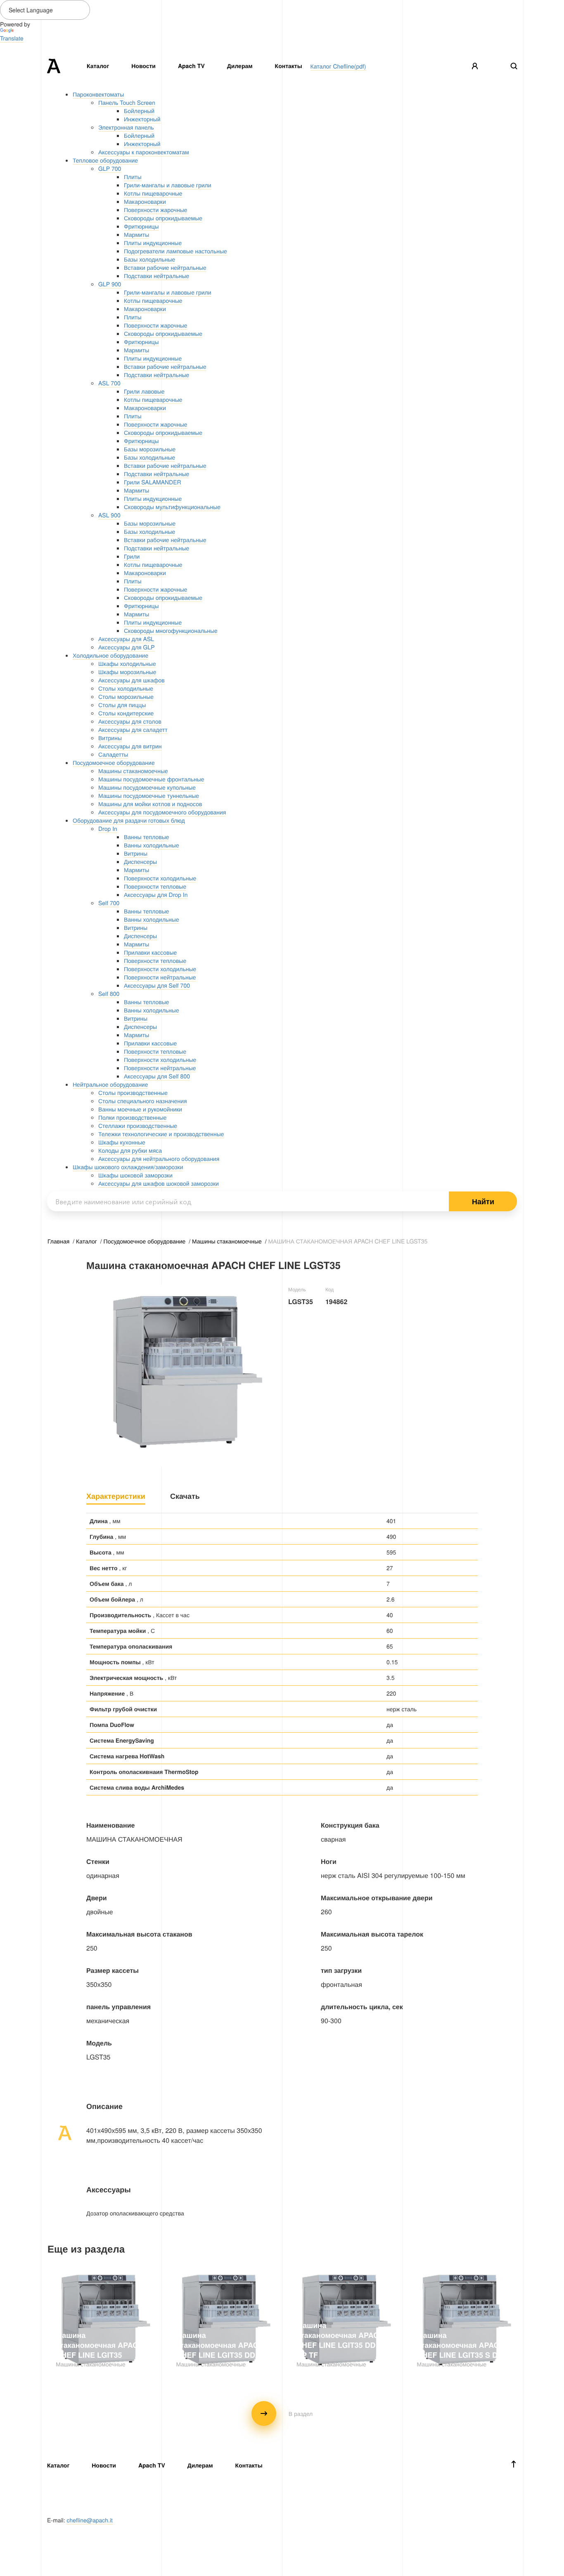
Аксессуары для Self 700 (157, 985)
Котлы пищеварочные (153, 193)
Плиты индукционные (153, 243)
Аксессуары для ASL (126, 639)
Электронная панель (126, 127)
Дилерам (240, 66)
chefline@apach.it (89, 2520)
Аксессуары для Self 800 (157, 1076)
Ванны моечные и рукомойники (140, 1109)
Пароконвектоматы (98, 94)
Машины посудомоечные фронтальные (151, 779)
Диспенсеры (140, 861)
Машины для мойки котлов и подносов (150, 804)
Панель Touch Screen (127, 102)
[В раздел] (282, 2423)
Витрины (110, 738)
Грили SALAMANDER (153, 482)
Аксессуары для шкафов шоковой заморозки (159, 1183)
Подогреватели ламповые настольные (175, 251)
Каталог (98, 66)
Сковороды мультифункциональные (172, 507)
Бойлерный (139, 111)
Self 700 (109, 903)
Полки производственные (133, 1117)
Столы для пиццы (122, 705)
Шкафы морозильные (127, 672)
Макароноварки (145, 201)
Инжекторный (142, 119)
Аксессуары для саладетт (133, 729)
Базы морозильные (150, 449)
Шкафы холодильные (127, 663)
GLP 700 (110, 168)
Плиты (133, 177)
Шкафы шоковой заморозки (135, 1175)
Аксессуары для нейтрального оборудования (159, 1158)
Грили (132, 556)
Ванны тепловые (147, 837)
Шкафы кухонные (122, 1142)
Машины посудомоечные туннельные (149, 795)
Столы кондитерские (126, 713)
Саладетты (113, 754)
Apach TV (191, 66)
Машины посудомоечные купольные (147, 787)
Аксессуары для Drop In (156, 894)
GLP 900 (110, 284)
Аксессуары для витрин (130, 746)
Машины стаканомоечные (133, 771)
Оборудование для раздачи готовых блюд (129, 820)
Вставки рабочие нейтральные (165, 267)
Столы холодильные (126, 688)
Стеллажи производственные (138, 1125)
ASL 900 (109, 515)
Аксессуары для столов (130, 721)
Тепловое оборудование (105, 160)
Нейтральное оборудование (110, 1084)
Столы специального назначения (143, 1101)
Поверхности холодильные (160, 878)
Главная (59, 1241)
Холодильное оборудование (110, 655)
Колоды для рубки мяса (130, 1150)
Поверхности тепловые (155, 886)
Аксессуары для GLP (127, 647)
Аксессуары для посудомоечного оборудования (162, 812)
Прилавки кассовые (150, 952)
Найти (483, 1201)
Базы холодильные (149, 259)
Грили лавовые (144, 391)
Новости (143, 66)
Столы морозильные (126, 696)
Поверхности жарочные (155, 210)
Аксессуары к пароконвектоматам (144, 152)
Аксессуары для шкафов (132, 680)
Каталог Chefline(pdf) (338, 66)
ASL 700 (109, 383)
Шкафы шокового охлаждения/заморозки (128, 1167)
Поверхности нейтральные (160, 977)
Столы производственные (133, 1092)
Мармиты (136, 234)
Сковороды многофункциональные (171, 630)
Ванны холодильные (152, 845)
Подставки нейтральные (156, 276)
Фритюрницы (141, 226)
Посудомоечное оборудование (114, 762)
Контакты (289, 66)
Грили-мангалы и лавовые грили (168, 185)
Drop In (108, 828)
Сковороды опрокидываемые (163, 218)
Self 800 (109, 993)
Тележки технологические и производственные (161, 1134)
